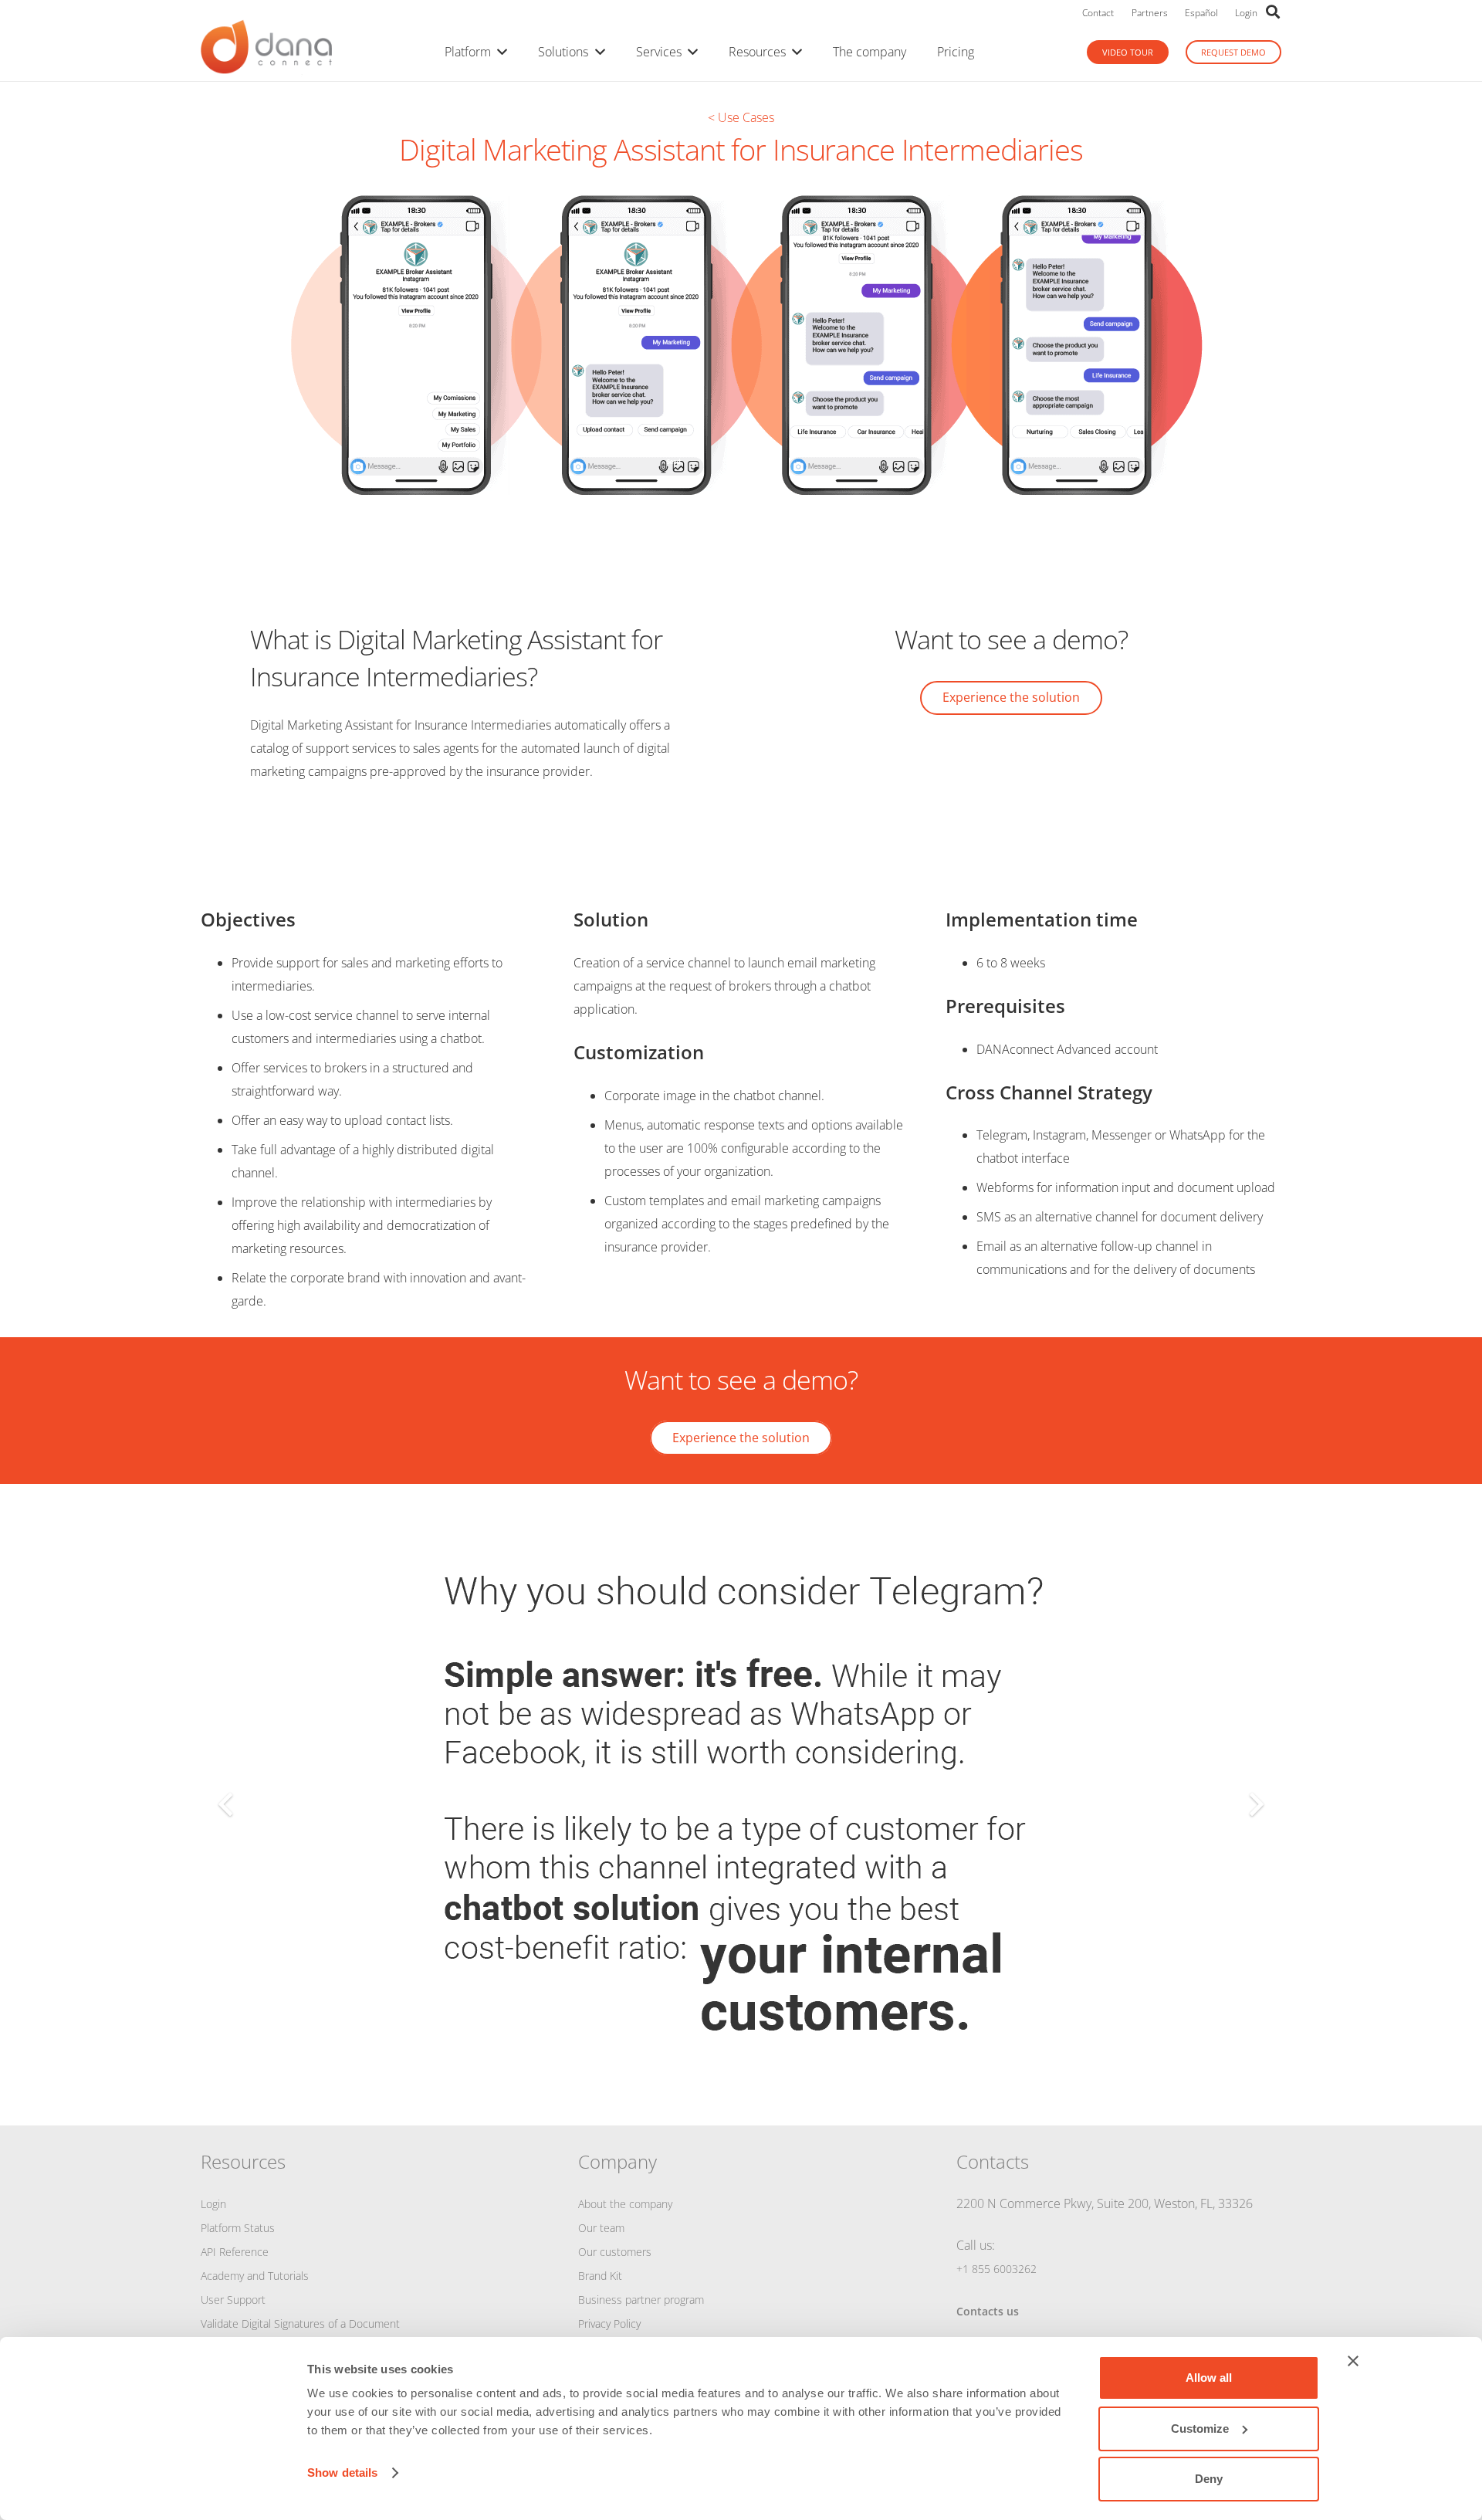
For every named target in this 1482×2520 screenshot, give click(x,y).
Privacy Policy (609, 2324)
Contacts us (988, 2311)
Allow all (1209, 2378)
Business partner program (641, 2300)
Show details (342, 2473)
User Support (233, 2300)
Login (1246, 13)
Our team (601, 2228)
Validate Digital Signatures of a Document (300, 2324)
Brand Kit (600, 2276)
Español (1201, 13)
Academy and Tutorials (255, 2276)
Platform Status (238, 2228)
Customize (1200, 2429)
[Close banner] (1353, 2361)
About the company (625, 2204)
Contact (1098, 13)
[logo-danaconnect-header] (266, 52)
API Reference (235, 2252)
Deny (1209, 2479)
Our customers (615, 2252)
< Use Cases (741, 117)
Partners (1150, 13)
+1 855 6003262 (996, 2269)
